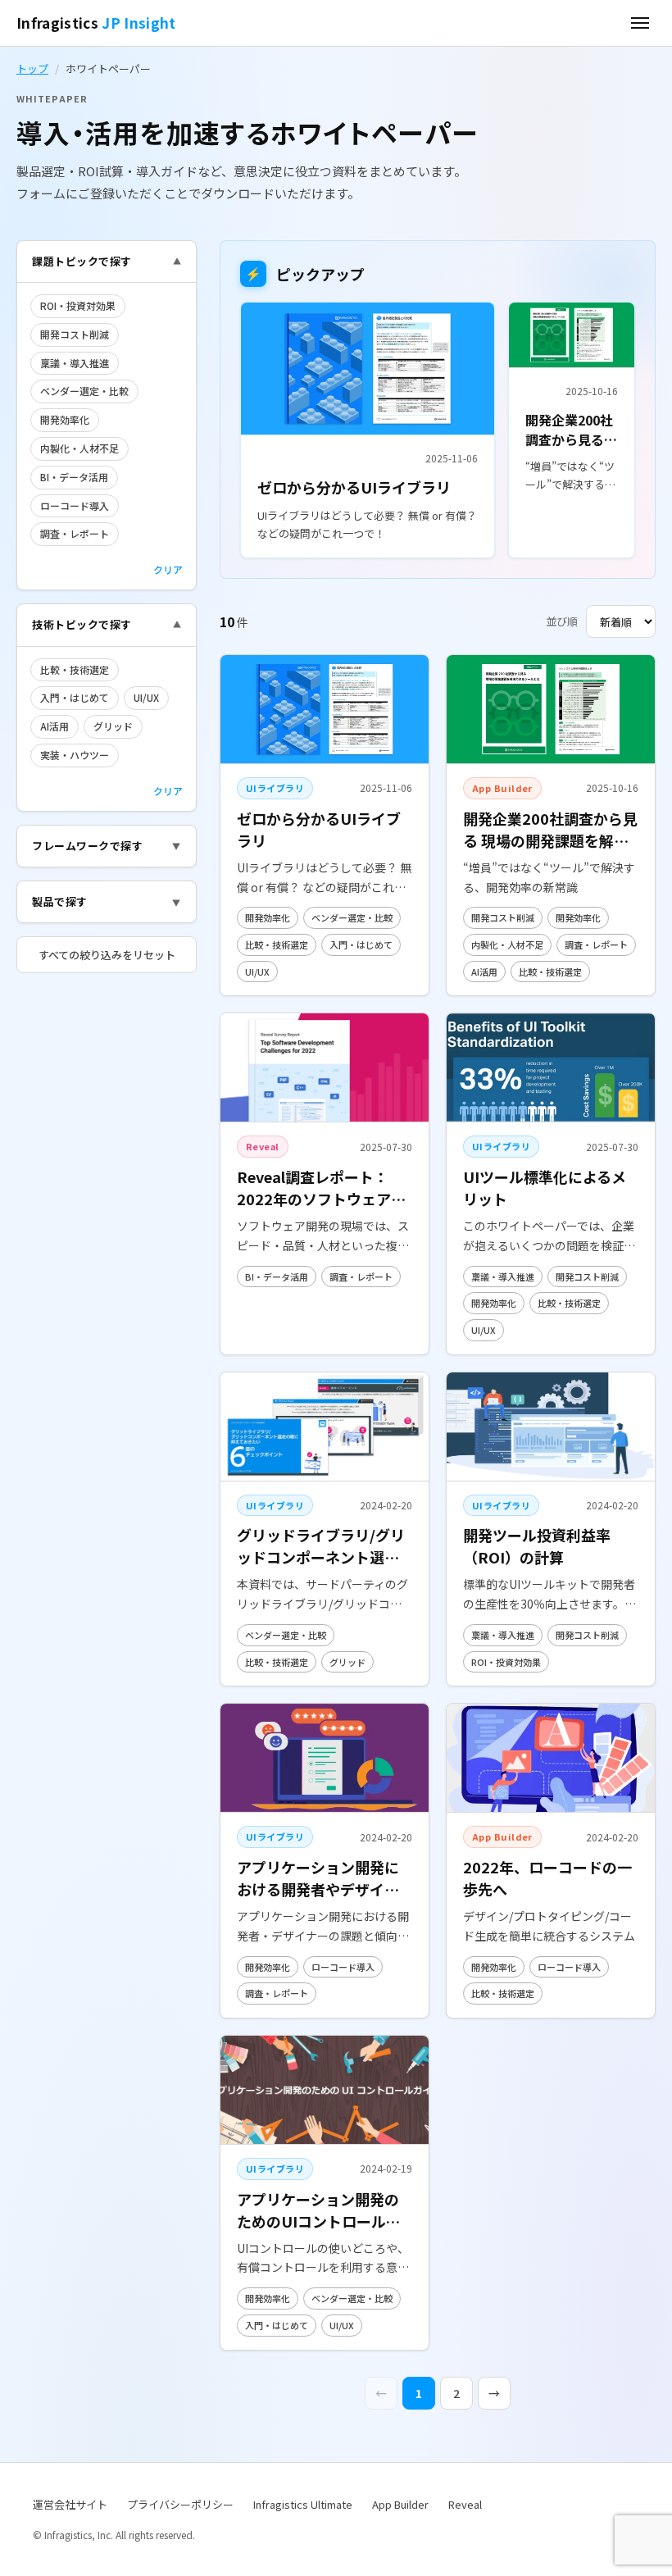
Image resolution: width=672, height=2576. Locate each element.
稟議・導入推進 (75, 363)
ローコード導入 (75, 505)
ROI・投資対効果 (78, 305)
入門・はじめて (75, 697)
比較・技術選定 (75, 669)
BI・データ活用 (74, 477)
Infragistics (96, 23)
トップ (32, 68)
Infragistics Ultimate (303, 2504)
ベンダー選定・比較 (84, 391)
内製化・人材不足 (79, 448)
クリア (168, 569)
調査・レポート (75, 533)
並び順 (562, 621)
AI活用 (54, 726)
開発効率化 (65, 419)
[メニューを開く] (640, 23)
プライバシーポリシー (180, 2504)
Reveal (465, 2504)
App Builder (400, 2504)
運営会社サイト (70, 2504)
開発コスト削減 (75, 334)
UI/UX (146, 697)
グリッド (113, 726)
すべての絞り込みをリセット (107, 955)
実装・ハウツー (75, 755)
